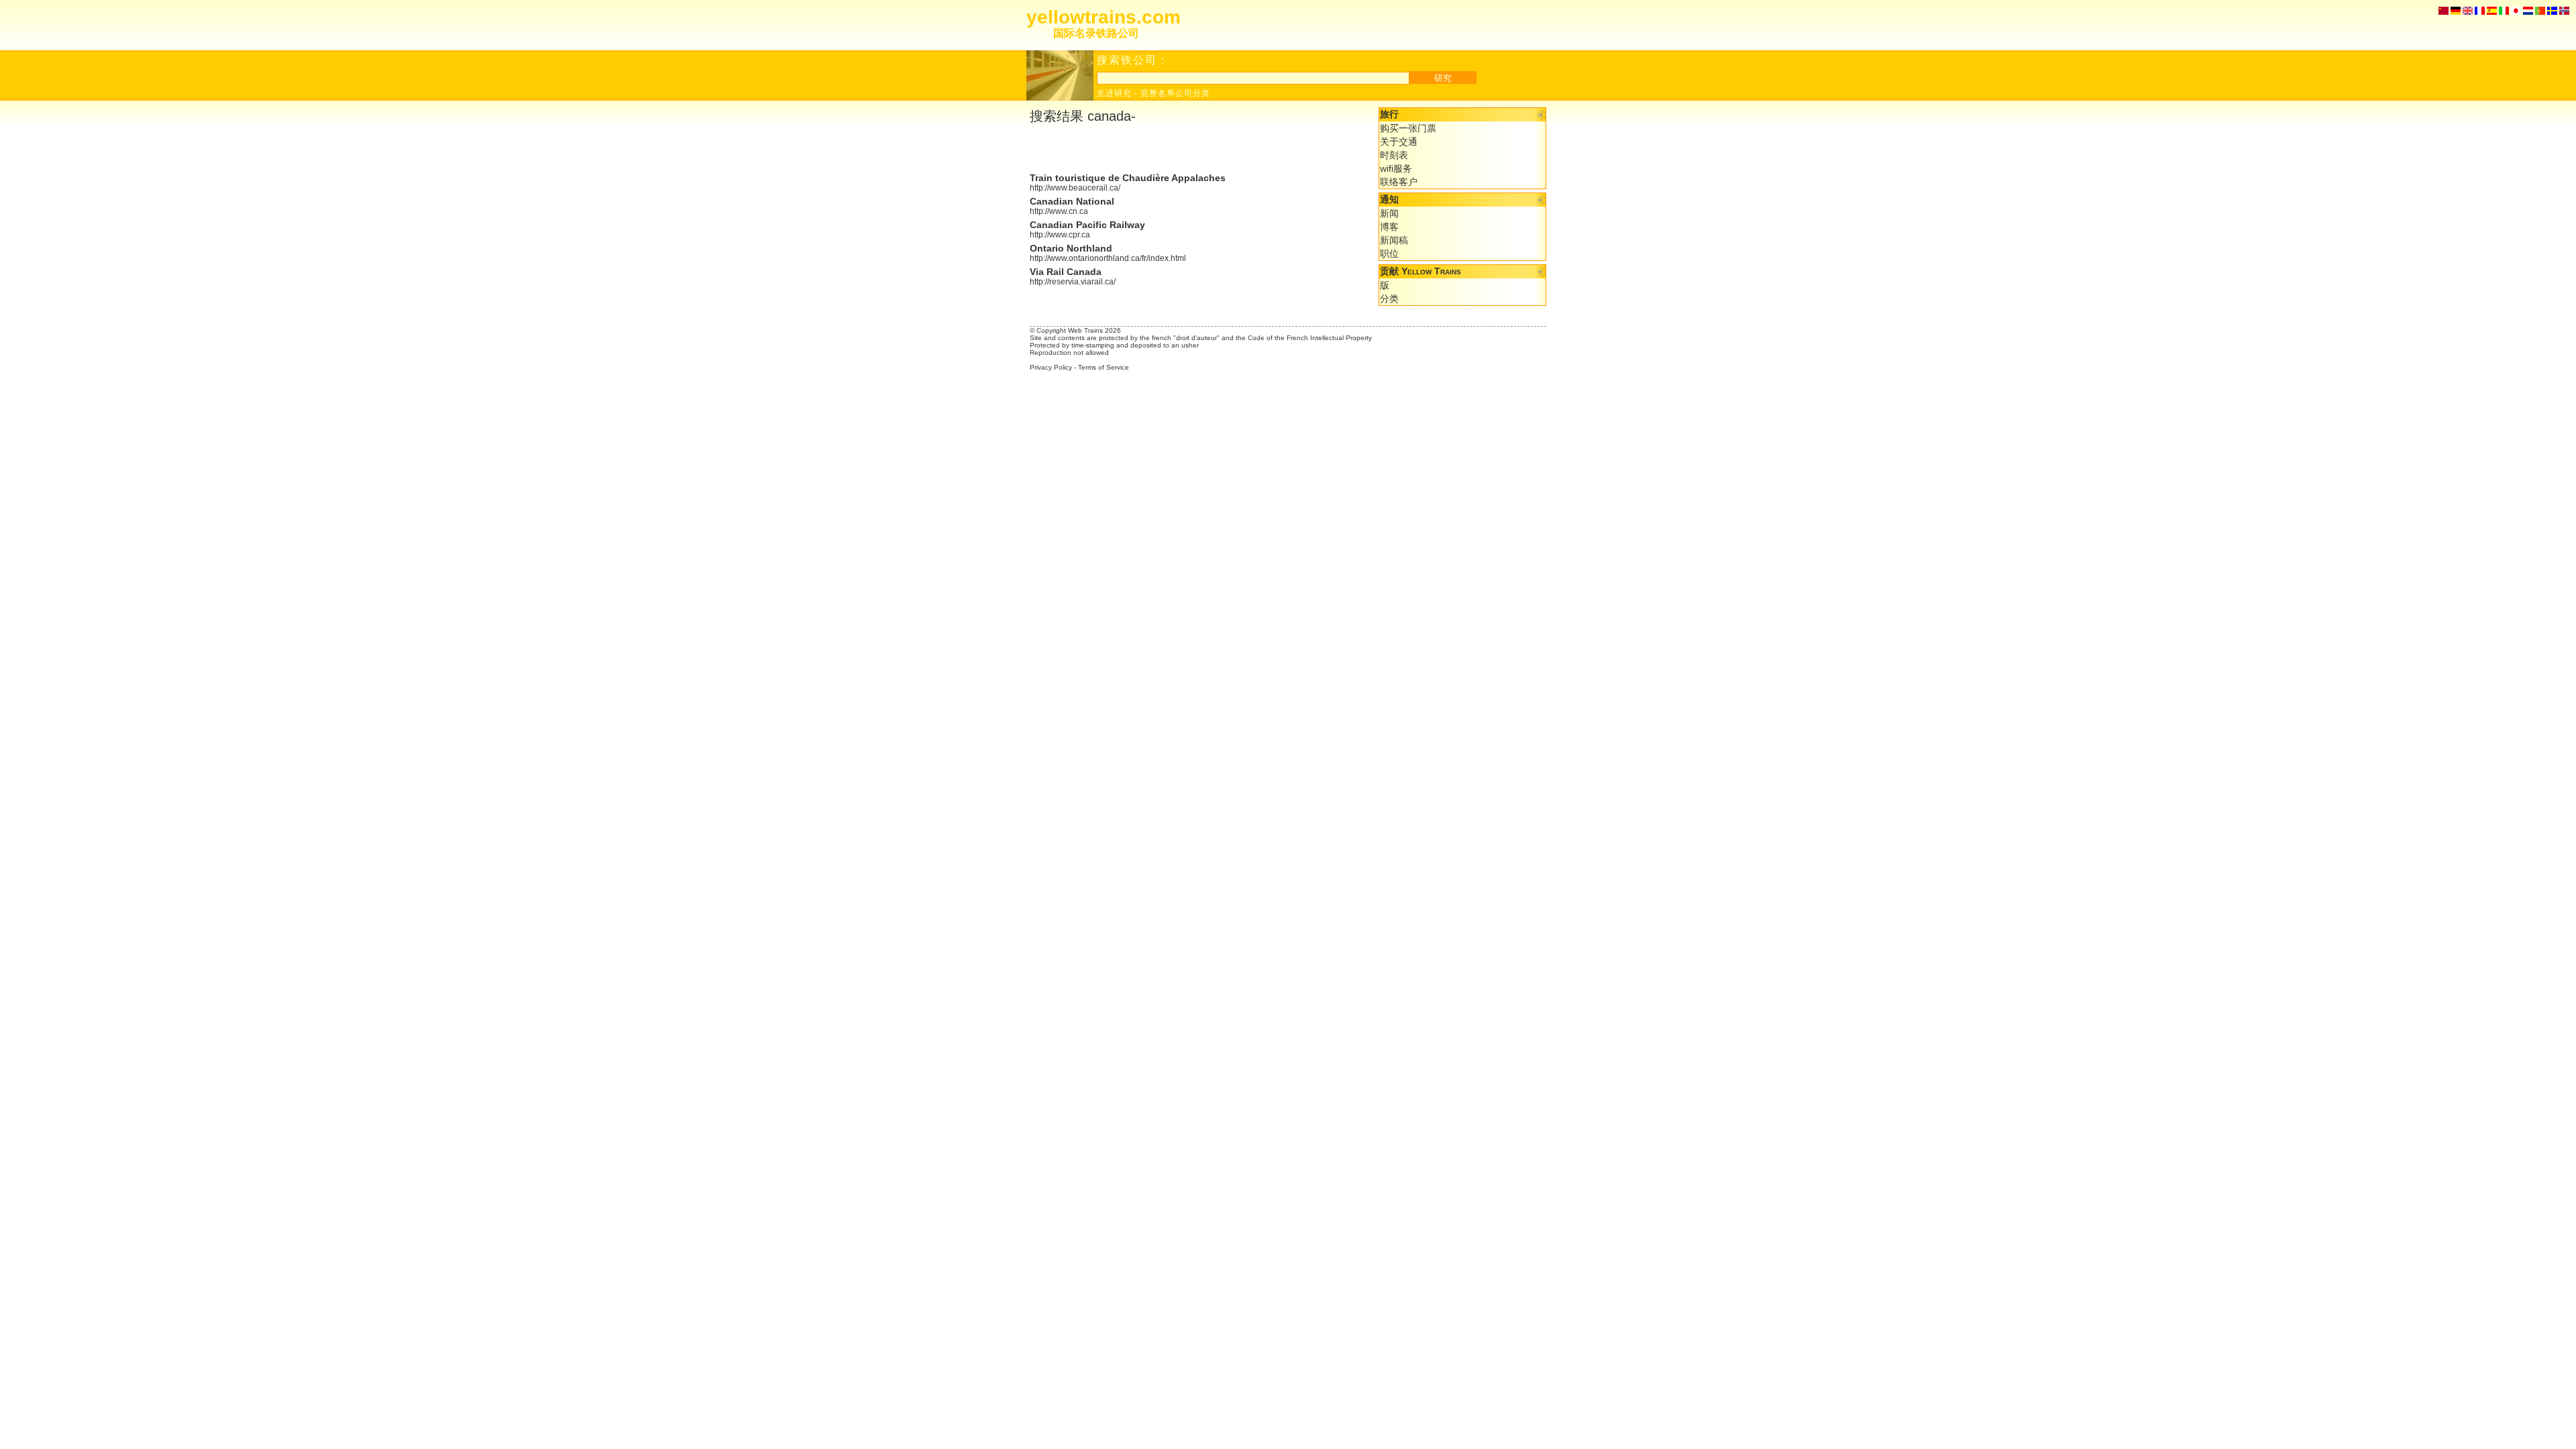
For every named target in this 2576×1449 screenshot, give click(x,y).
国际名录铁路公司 (1096, 33)
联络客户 (1399, 182)
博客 (1389, 227)
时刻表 (1394, 155)
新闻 (1389, 213)
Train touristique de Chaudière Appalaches (1128, 178)
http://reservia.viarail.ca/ (1073, 282)
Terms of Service (1104, 367)
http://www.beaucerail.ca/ (1075, 188)
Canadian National (1072, 201)
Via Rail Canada (1066, 272)
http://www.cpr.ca (1060, 235)
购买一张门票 (1408, 128)
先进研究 (1114, 93)
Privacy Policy (1051, 367)
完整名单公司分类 (1175, 93)
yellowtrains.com (1104, 17)
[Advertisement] (1187, 149)
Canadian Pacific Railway (1087, 225)
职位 (1389, 254)
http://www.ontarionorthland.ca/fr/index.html (1108, 258)
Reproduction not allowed (1069, 353)
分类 (1389, 299)
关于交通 (1399, 142)
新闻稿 (1394, 240)
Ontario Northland (1071, 248)
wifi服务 (1396, 168)
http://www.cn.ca (1059, 211)
